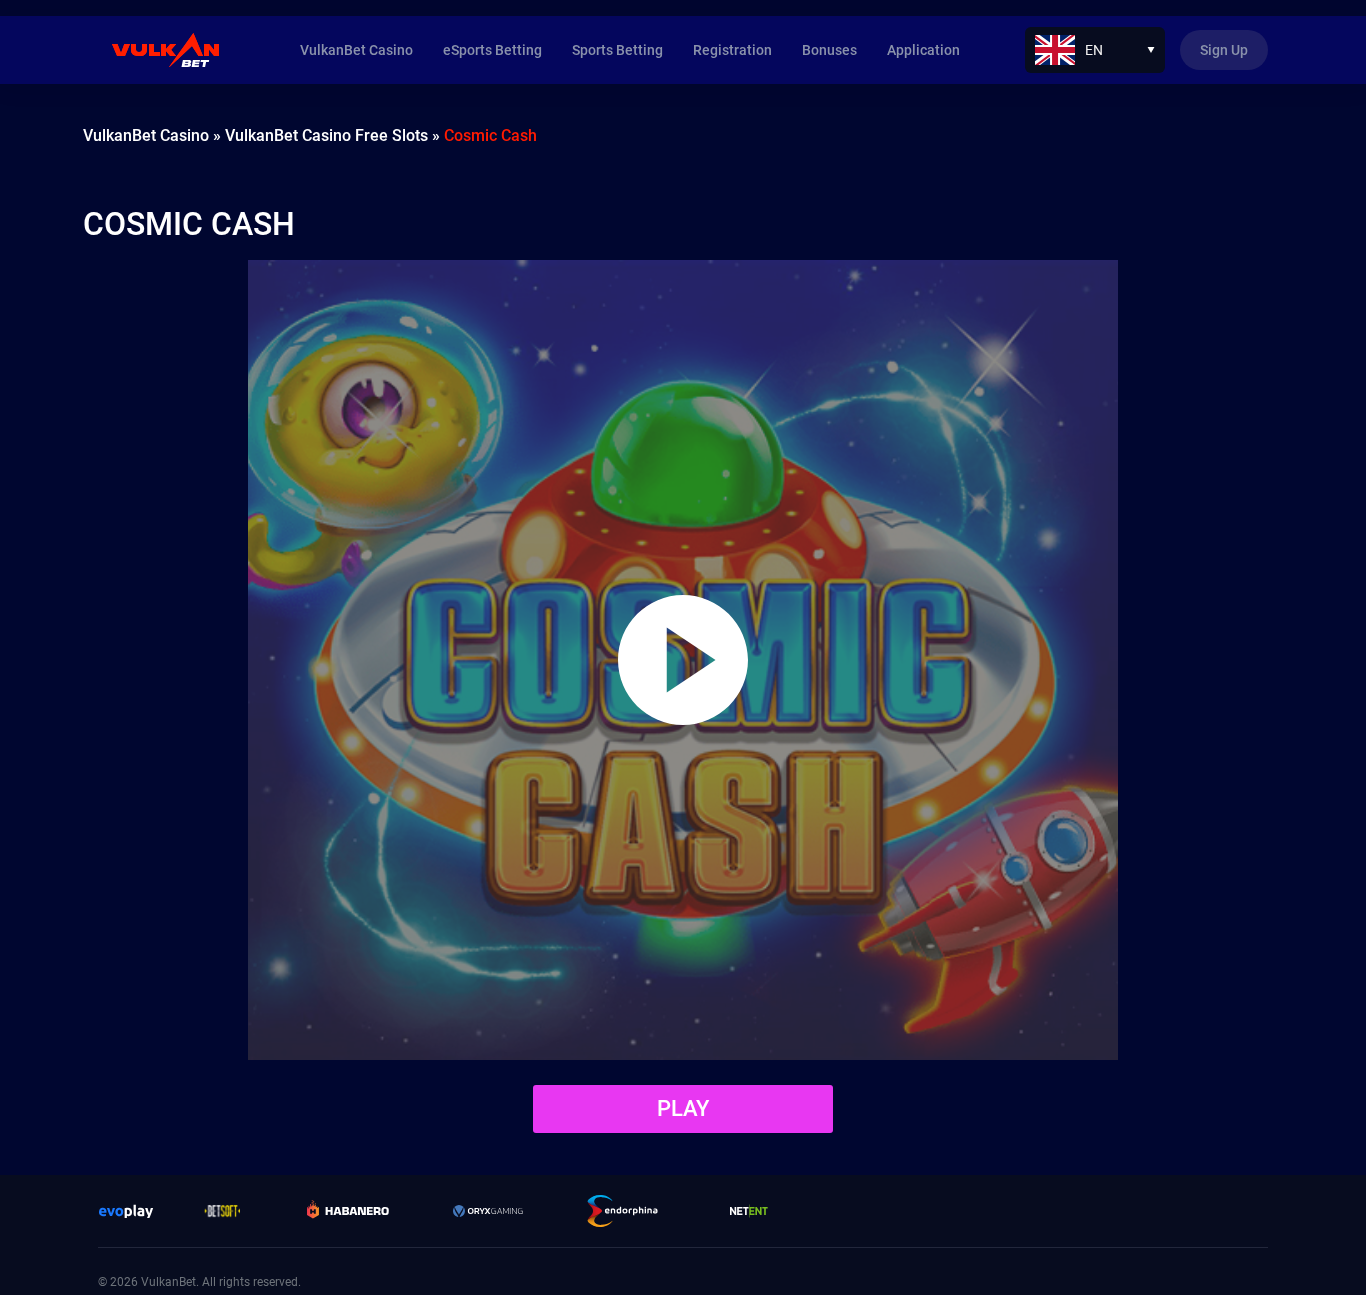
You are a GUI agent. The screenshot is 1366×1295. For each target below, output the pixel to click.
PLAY (683, 1108)
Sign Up (1224, 50)
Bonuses (829, 50)
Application (923, 50)
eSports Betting (492, 50)
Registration (732, 50)
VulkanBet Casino (356, 50)
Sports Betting (617, 50)
